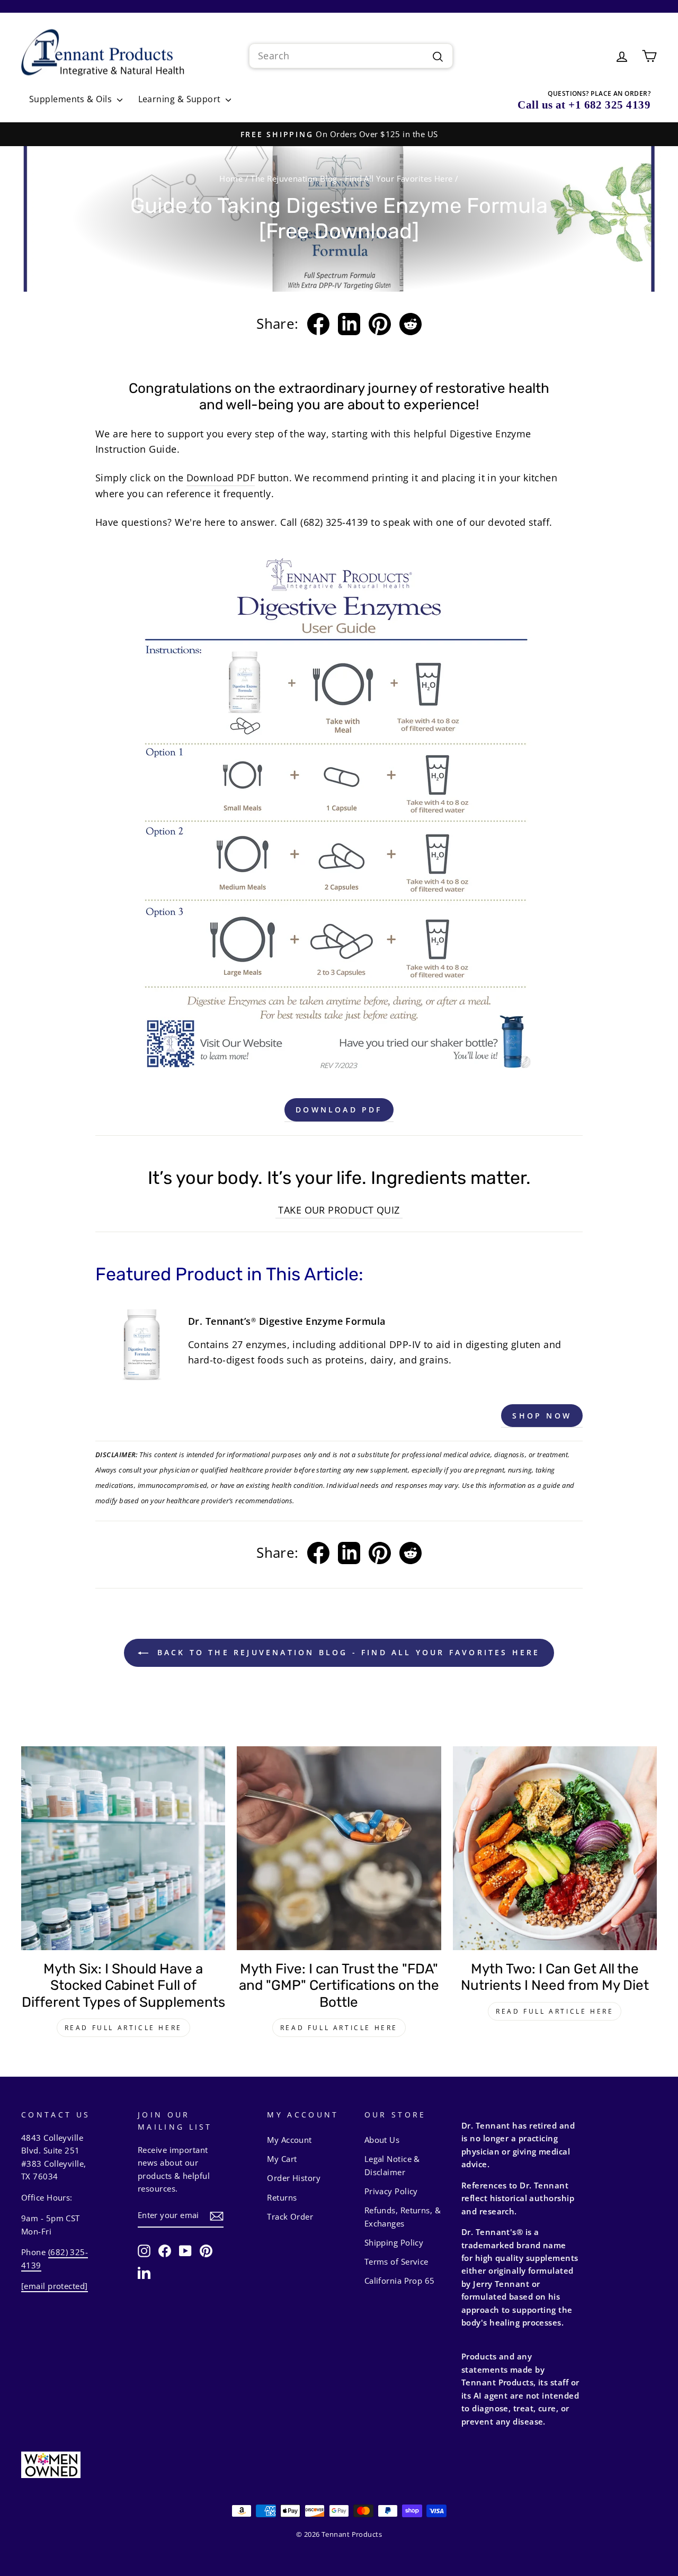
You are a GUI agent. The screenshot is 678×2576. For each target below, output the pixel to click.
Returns (282, 2197)
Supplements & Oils (72, 99)
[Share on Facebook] (318, 324)
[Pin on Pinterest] (380, 324)
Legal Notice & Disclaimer (392, 2165)
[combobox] (351, 56)
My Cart (282, 2159)
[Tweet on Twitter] (349, 324)
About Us (382, 2140)
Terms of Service (396, 2261)
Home (231, 178)
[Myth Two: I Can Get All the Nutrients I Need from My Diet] (555, 1848)
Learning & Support (181, 99)
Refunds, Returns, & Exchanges (403, 2216)
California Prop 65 (400, 2281)
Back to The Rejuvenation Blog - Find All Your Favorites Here (346, 1652)
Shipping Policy (394, 2242)
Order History (294, 2178)
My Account (289, 2140)
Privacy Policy (391, 2191)
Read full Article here (123, 2028)
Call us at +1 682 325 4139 (584, 105)
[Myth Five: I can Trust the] (339, 1848)
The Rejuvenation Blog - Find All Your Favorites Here (351, 178)
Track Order (290, 2216)
